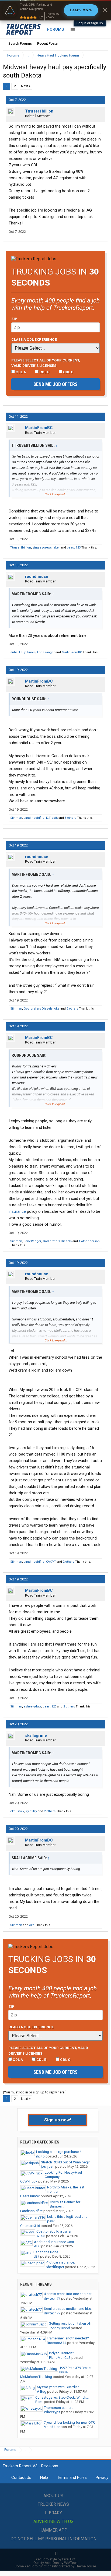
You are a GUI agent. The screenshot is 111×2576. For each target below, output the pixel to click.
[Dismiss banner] (105, 10)
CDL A (20, 372)
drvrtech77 (52, 2298)
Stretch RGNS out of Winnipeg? (65, 2162)
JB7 (36, 2256)
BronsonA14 (57, 2343)
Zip (14, 319)
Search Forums (20, 43)
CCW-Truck (29, 2181)
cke (57, 1009)
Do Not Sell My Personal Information (53, 2539)
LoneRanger (46, 652)
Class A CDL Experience (34, 339)
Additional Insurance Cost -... (56, 2242)
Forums (56, 29)
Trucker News (53, 2504)
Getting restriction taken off (70, 2323)
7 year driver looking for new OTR (69, 2422)
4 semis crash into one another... (69, 2294)
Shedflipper (55, 2267)
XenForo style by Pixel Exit (55, 2559)
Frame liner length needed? (68, 2338)
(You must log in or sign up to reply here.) (35, 2092)
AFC (37, 2246)
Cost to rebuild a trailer (54, 2231)
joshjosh (48, 2166)
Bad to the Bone (46, 2252)
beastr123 (74, 548)
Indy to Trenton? (62, 2353)
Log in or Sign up (90, 23)
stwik (21, 1811)
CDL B (44, 372)
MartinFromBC (39, 428)
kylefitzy (31, 1811)
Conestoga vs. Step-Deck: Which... (62, 2397)
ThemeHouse (86, 2566)
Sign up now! (58, 2120)
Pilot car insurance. (60, 2262)
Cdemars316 (30, 2226)
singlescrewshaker (46, 548)
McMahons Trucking (36, 2377)
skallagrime (36, 1735)
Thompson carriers (59, 2408)
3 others (70, 818)
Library (53, 2513)
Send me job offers (55, 384)
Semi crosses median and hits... (69, 2309)
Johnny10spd (59, 2328)
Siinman (16, 818)
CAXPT (51, 1562)
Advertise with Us (53, 2521)
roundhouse (37, 577)
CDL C (68, 372)
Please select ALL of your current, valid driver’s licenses (46, 363)
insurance (17, 1211)
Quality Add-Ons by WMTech (55, 2563)
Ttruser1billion (39, 111)
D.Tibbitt (52, 818)
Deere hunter (30, 2196)
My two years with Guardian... (59, 2387)
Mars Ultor (52, 2427)
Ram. (39, 2402)
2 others (72, 1009)
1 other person (89, 1241)
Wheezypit (52, 2412)
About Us (53, 2496)
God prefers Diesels (38, 1009)
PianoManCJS (60, 2358)
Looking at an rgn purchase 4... (60, 2152)
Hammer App (53, 2530)
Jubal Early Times (23, 652)
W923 (41, 2236)
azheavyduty (32, 1707)
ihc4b (40, 2156)
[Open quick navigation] (100, 55)
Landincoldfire (34, 818)
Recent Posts (47, 43)
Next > (26, 86)
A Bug (42, 2392)
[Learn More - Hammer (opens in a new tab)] (55, 10)
